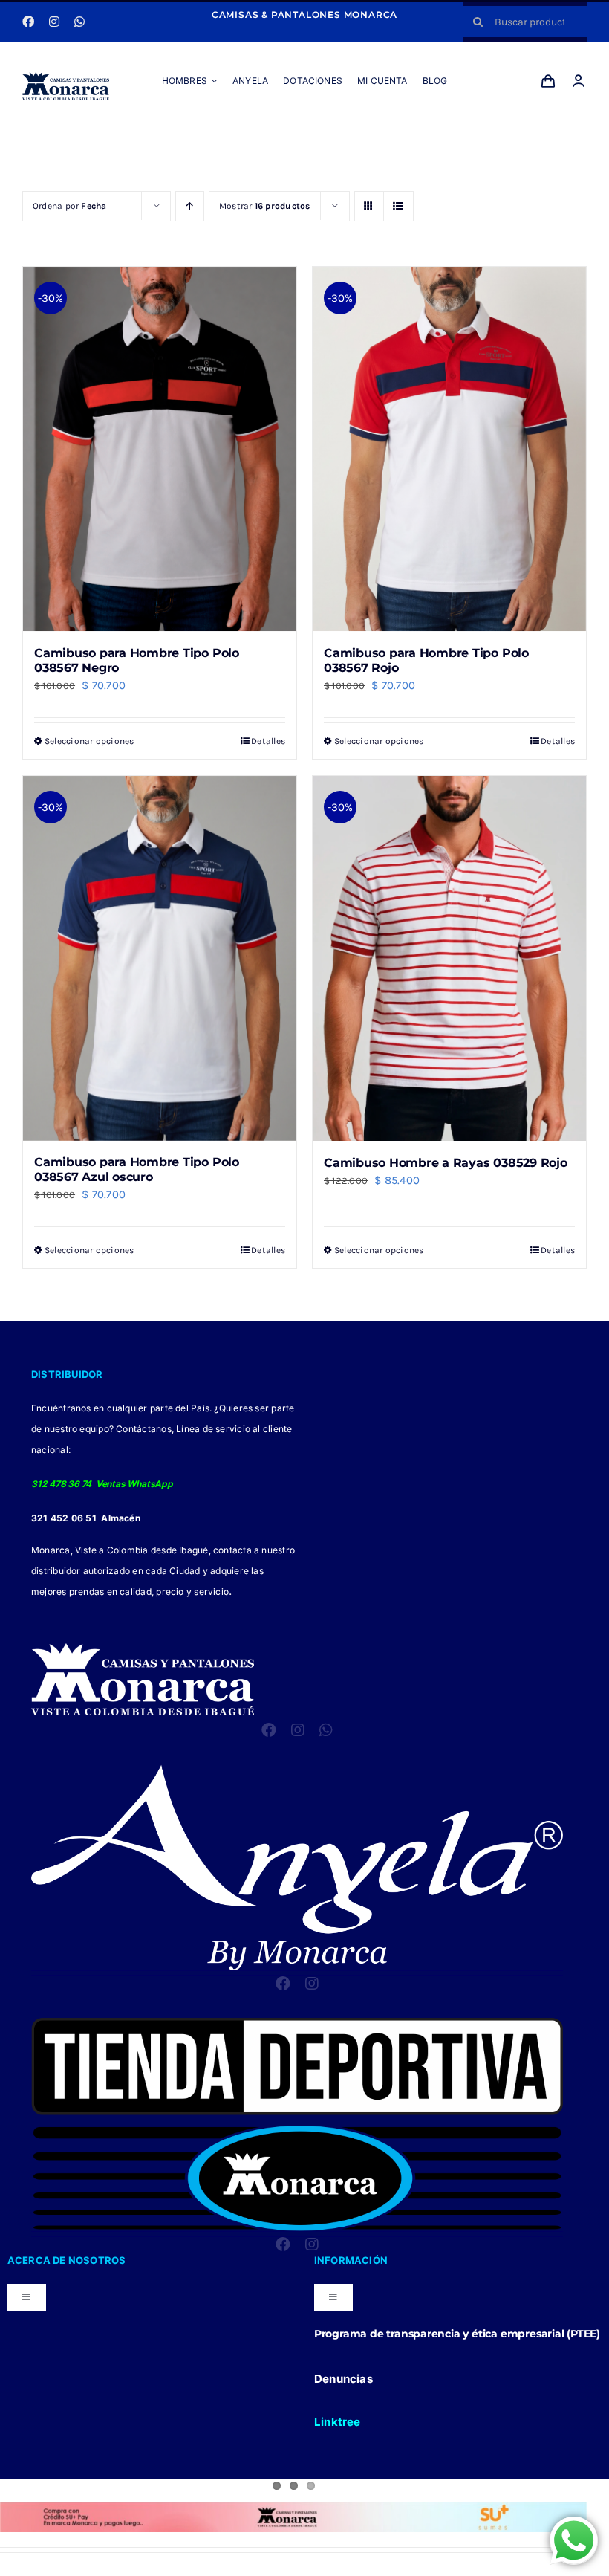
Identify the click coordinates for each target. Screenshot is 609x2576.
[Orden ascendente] (190, 206)
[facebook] (28, 22)
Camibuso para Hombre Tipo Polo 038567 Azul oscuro (137, 1169)
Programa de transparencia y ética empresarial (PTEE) (457, 2334)
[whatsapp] (79, 22)
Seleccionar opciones (89, 741)
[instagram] (54, 22)
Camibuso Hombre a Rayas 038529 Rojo (446, 1163)
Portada (284, 137)
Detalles (268, 741)
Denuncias (343, 2379)
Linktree (338, 2422)
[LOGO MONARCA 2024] (66, 77)
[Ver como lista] (398, 206)
